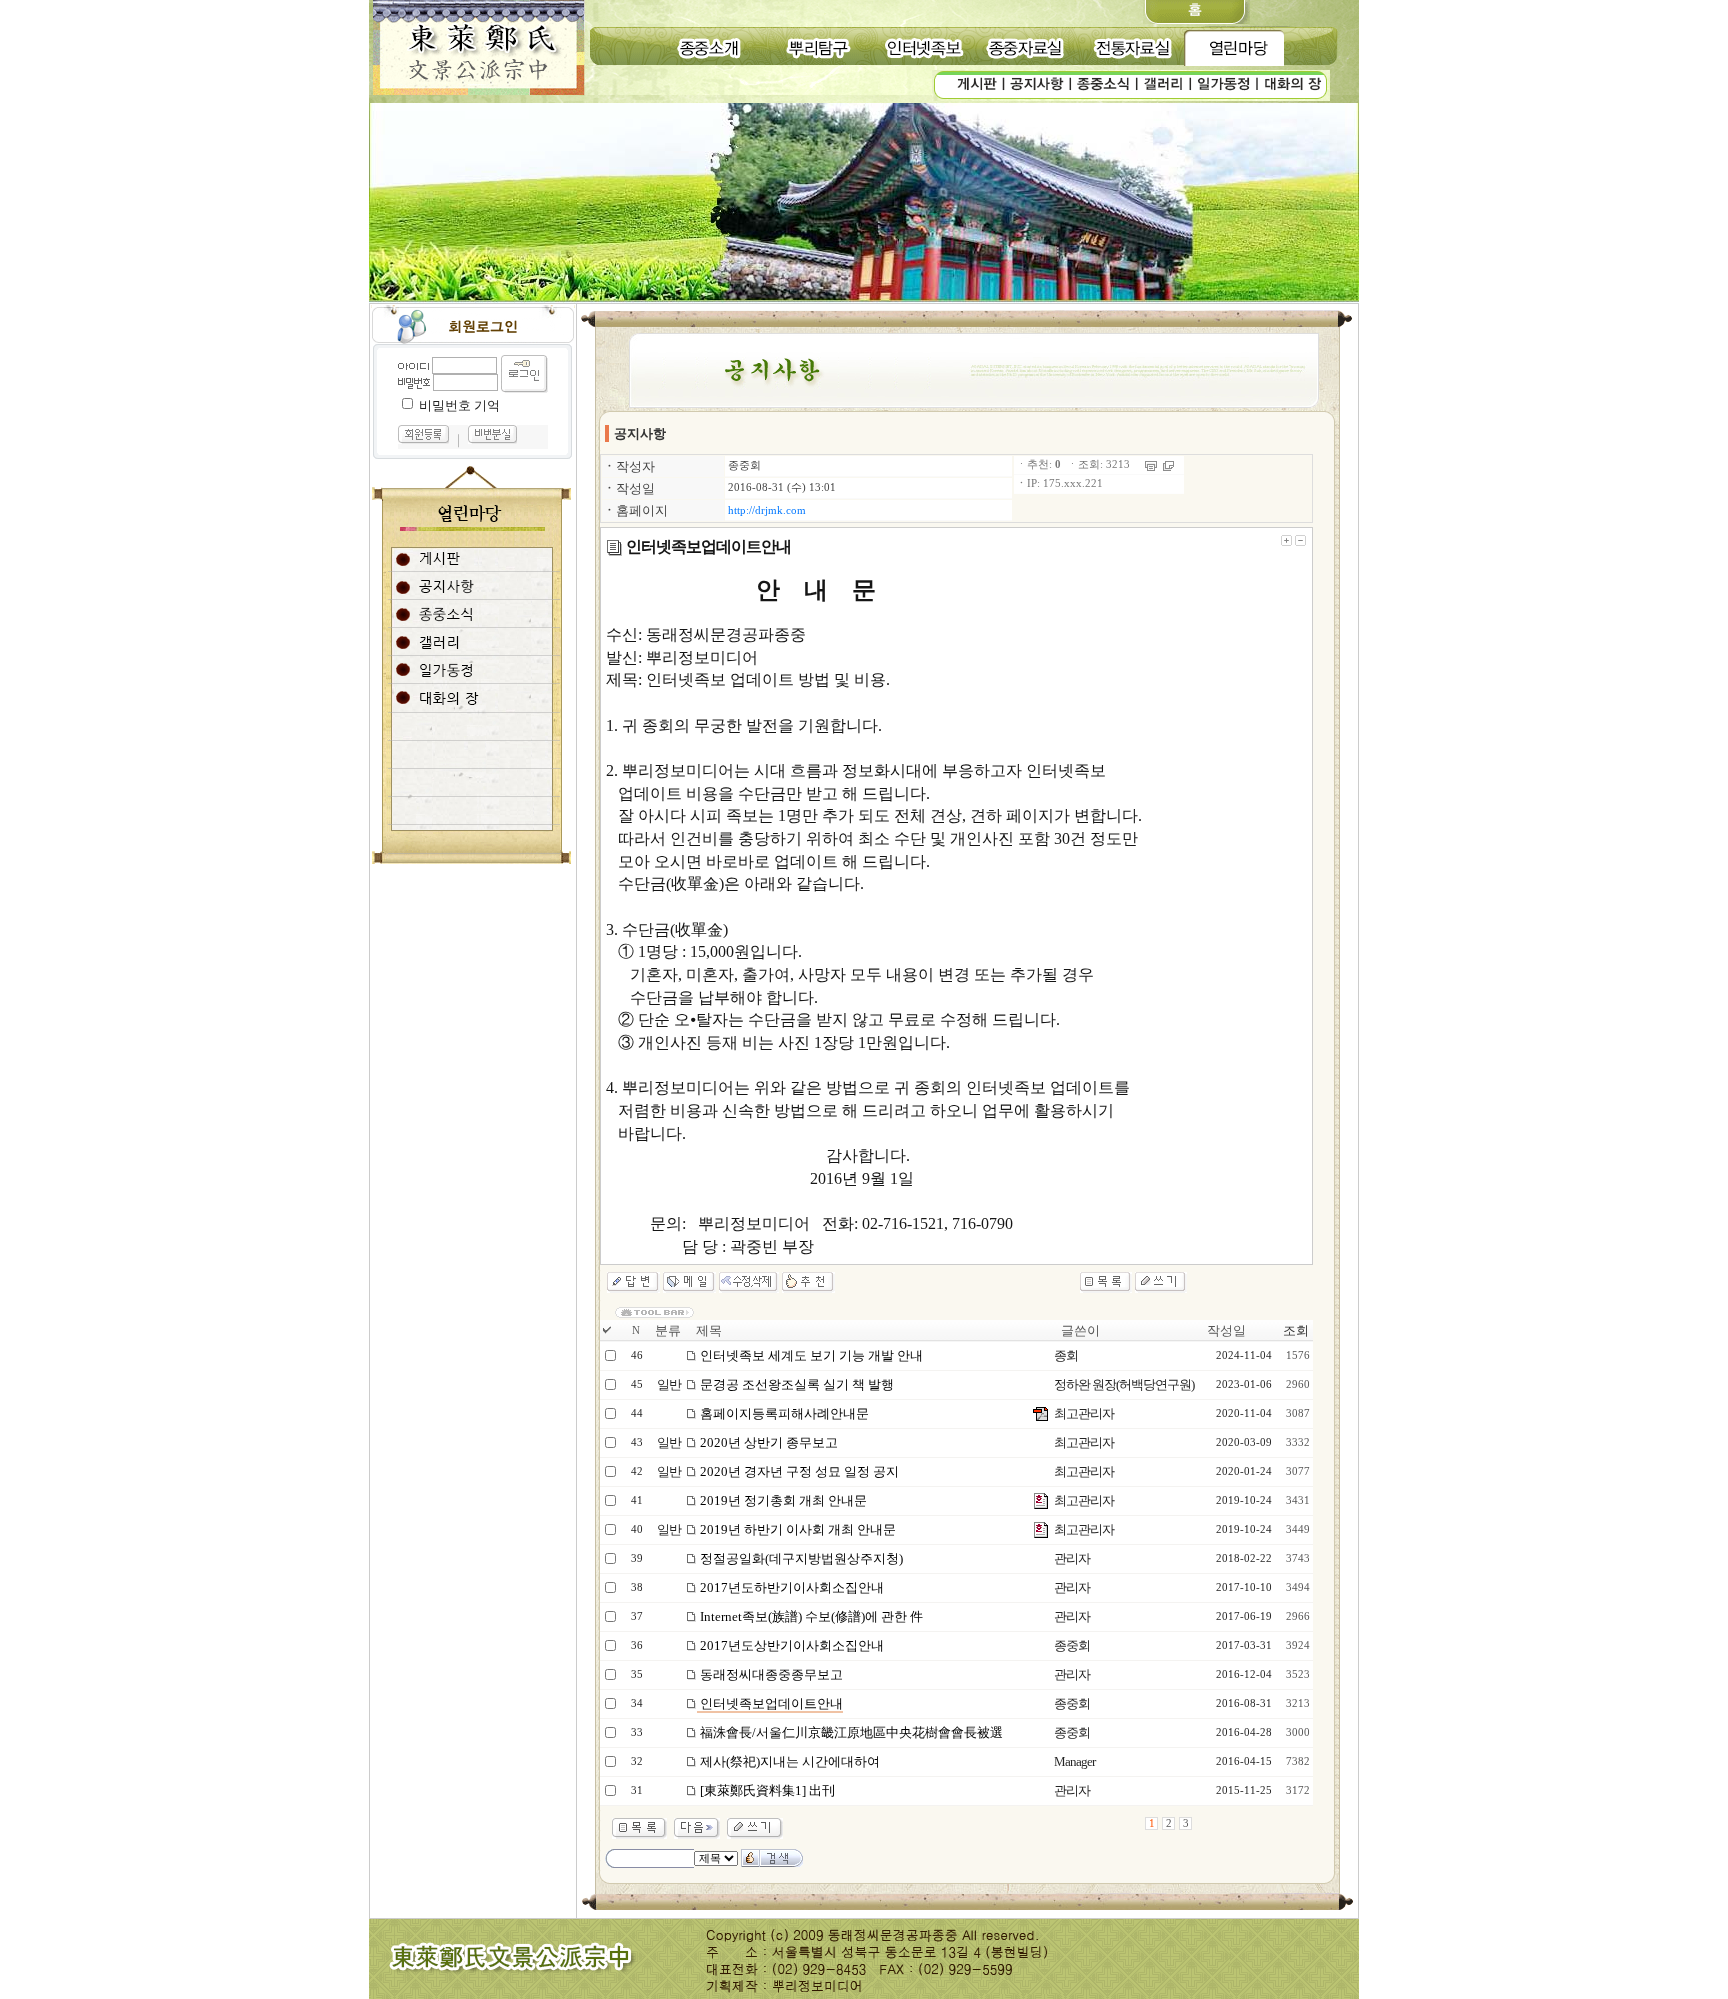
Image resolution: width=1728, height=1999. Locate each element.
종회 (1066, 1355)
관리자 (1072, 1558)
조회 (1296, 1330)
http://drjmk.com (767, 510)
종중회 (744, 465)
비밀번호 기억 (459, 405)
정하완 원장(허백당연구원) (1124, 1384)
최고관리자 (1084, 1413)
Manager (1074, 1761)
